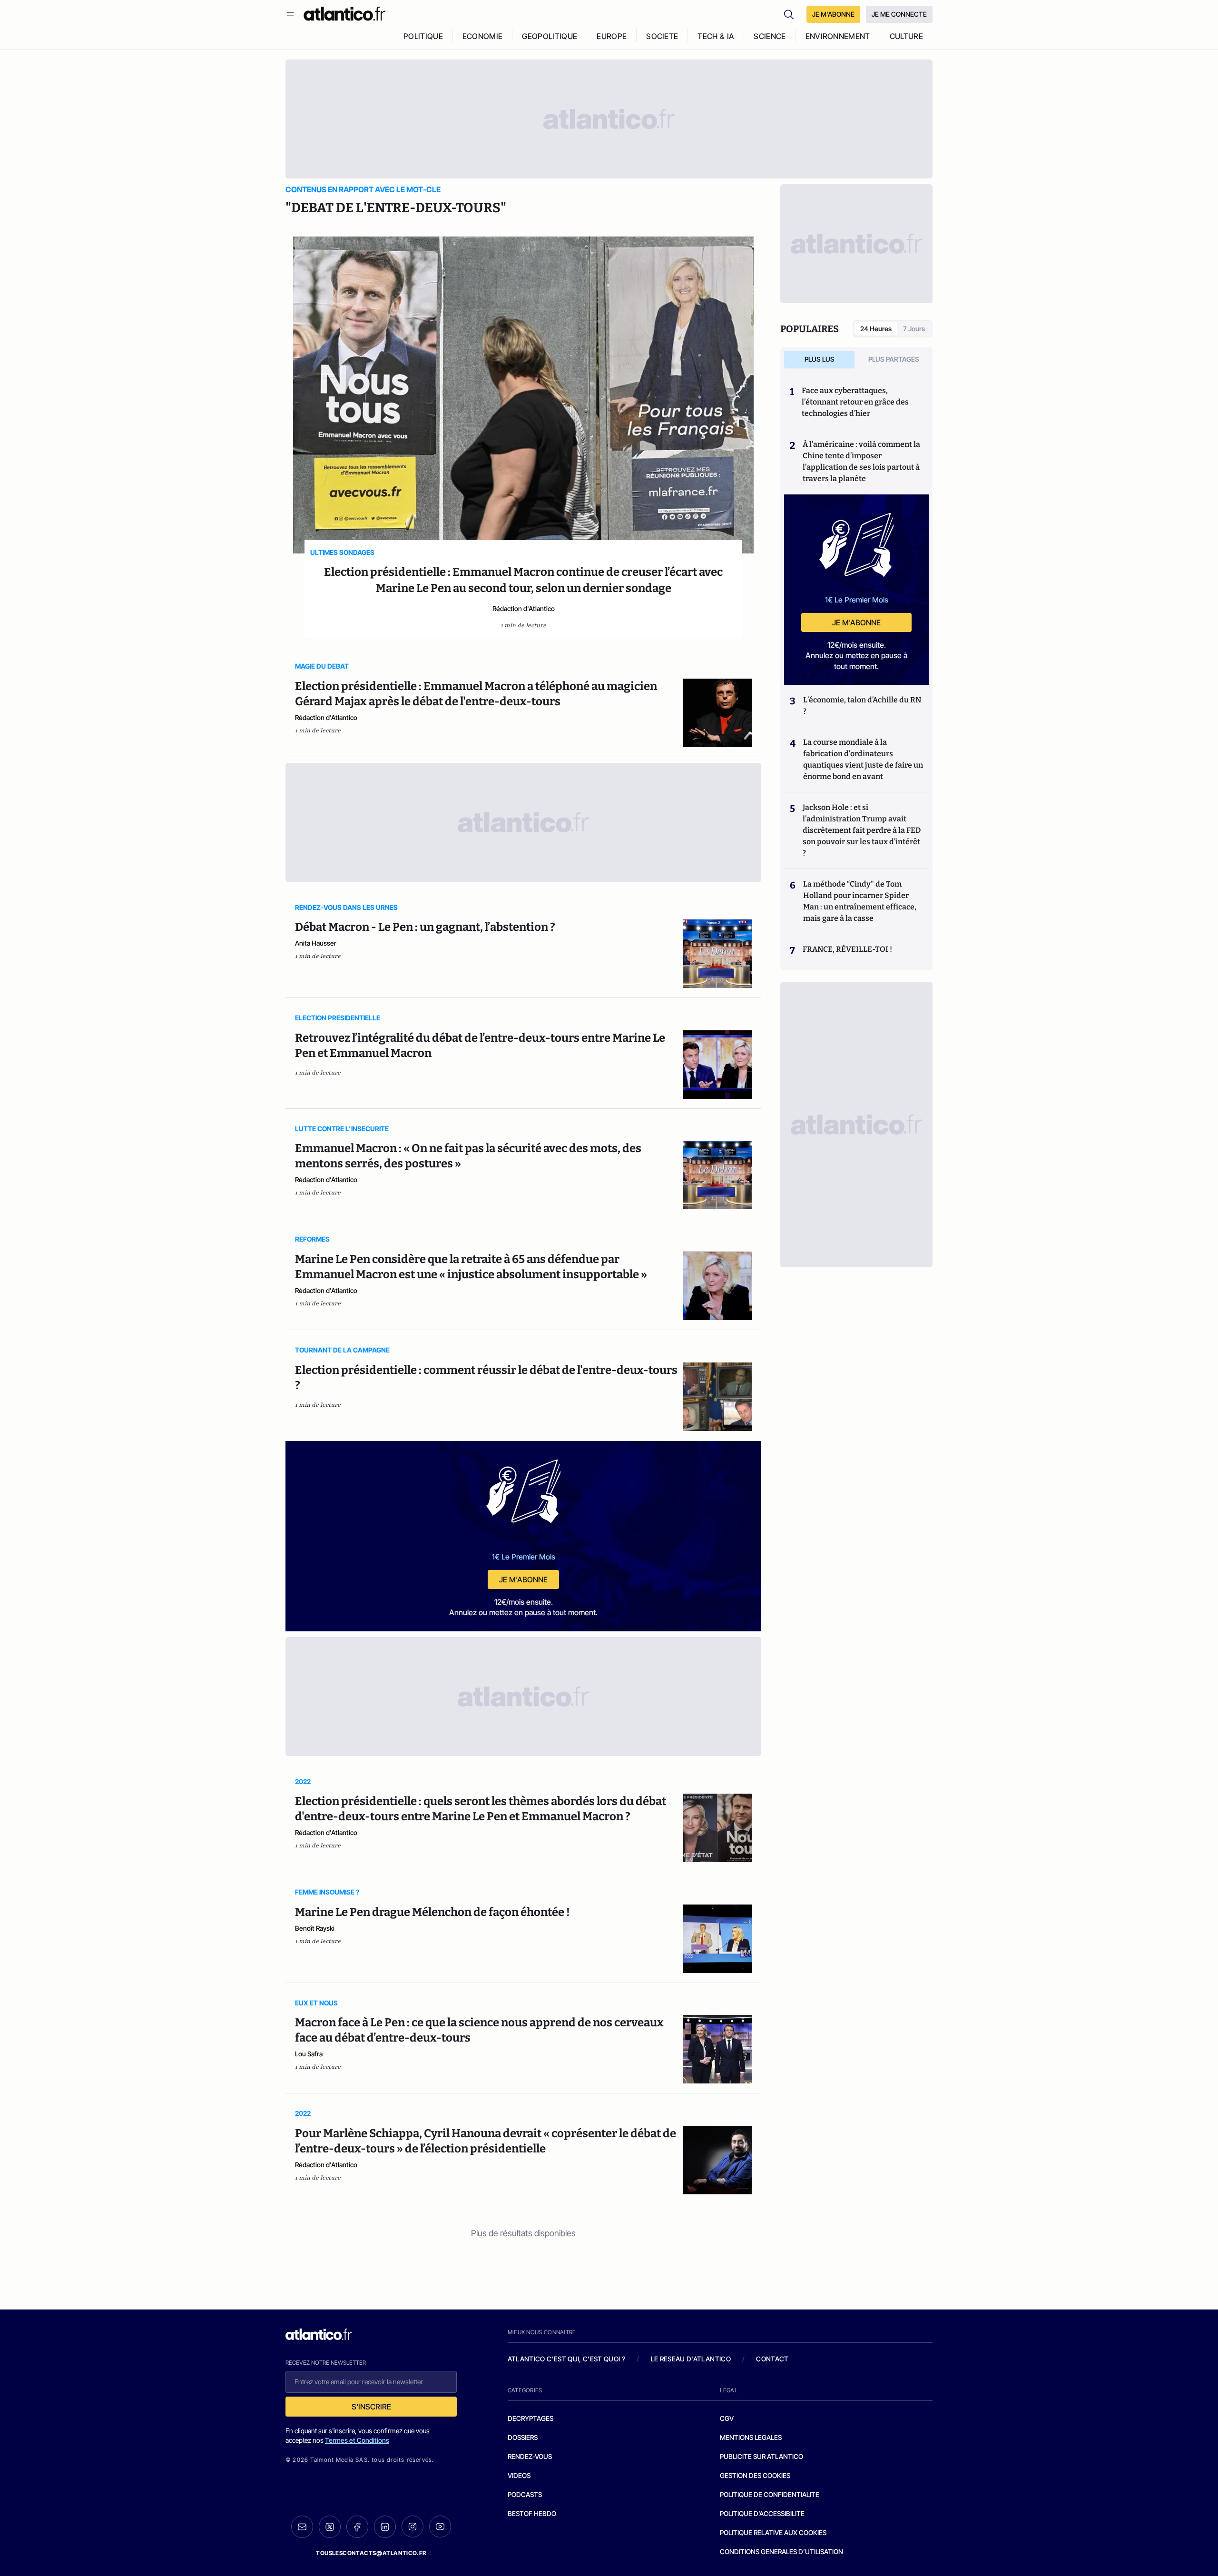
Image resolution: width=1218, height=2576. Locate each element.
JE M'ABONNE (833, 14)
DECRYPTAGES (530, 2418)
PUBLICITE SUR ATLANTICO (761, 2456)
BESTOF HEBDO (532, 2513)
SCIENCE (770, 36)
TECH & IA (716, 36)
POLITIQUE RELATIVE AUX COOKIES (773, 2532)
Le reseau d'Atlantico (691, 2359)
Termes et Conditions (357, 2440)
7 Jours (914, 329)
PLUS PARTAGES (894, 359)
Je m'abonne (523, 1579)
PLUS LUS (820, 359)
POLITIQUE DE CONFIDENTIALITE (770, 2494)
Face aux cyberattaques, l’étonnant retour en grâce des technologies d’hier (855, 402)
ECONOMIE (483, 36)
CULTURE (906, 36)
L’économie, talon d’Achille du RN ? (862, 706)
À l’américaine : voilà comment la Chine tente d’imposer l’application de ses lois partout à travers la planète (861, 461)
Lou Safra (309, 2054)
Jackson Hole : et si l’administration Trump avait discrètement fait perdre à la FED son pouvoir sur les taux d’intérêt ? (862, 830)
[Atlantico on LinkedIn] (385, 2527)
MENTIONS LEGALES (751, 2437)
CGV (727, 2418)
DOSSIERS (523, 2437)
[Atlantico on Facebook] (357, 2527)
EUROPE (612, 36)
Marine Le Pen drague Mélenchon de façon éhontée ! (432, 1912)
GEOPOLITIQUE (550, 36)
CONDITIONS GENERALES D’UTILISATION (781, 2551)
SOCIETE (662, 36)
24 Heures (876, 329)
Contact (772, 2359)
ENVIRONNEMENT (838, 36)
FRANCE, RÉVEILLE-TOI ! (847, 949)
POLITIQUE (423, 36)
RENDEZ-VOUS (530, 2456)
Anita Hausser (316, 943)
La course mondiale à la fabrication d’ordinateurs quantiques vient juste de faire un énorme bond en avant (863, 759)
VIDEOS (519, 2475)
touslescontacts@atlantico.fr (371, 2553)
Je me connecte (899, 14)
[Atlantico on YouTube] (440, 2527)
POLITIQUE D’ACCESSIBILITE (762, 2513)
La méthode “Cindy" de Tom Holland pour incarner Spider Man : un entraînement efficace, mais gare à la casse (860, 901)
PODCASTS (525, 2494)
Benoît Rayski (315, 1928)
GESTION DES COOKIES (755, 2475)
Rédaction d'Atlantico (524, 608)
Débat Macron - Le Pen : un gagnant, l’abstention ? (425, 927)
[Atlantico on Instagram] (413, 2527)
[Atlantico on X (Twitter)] (330, 2527)
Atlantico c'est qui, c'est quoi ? (567, 2359)
